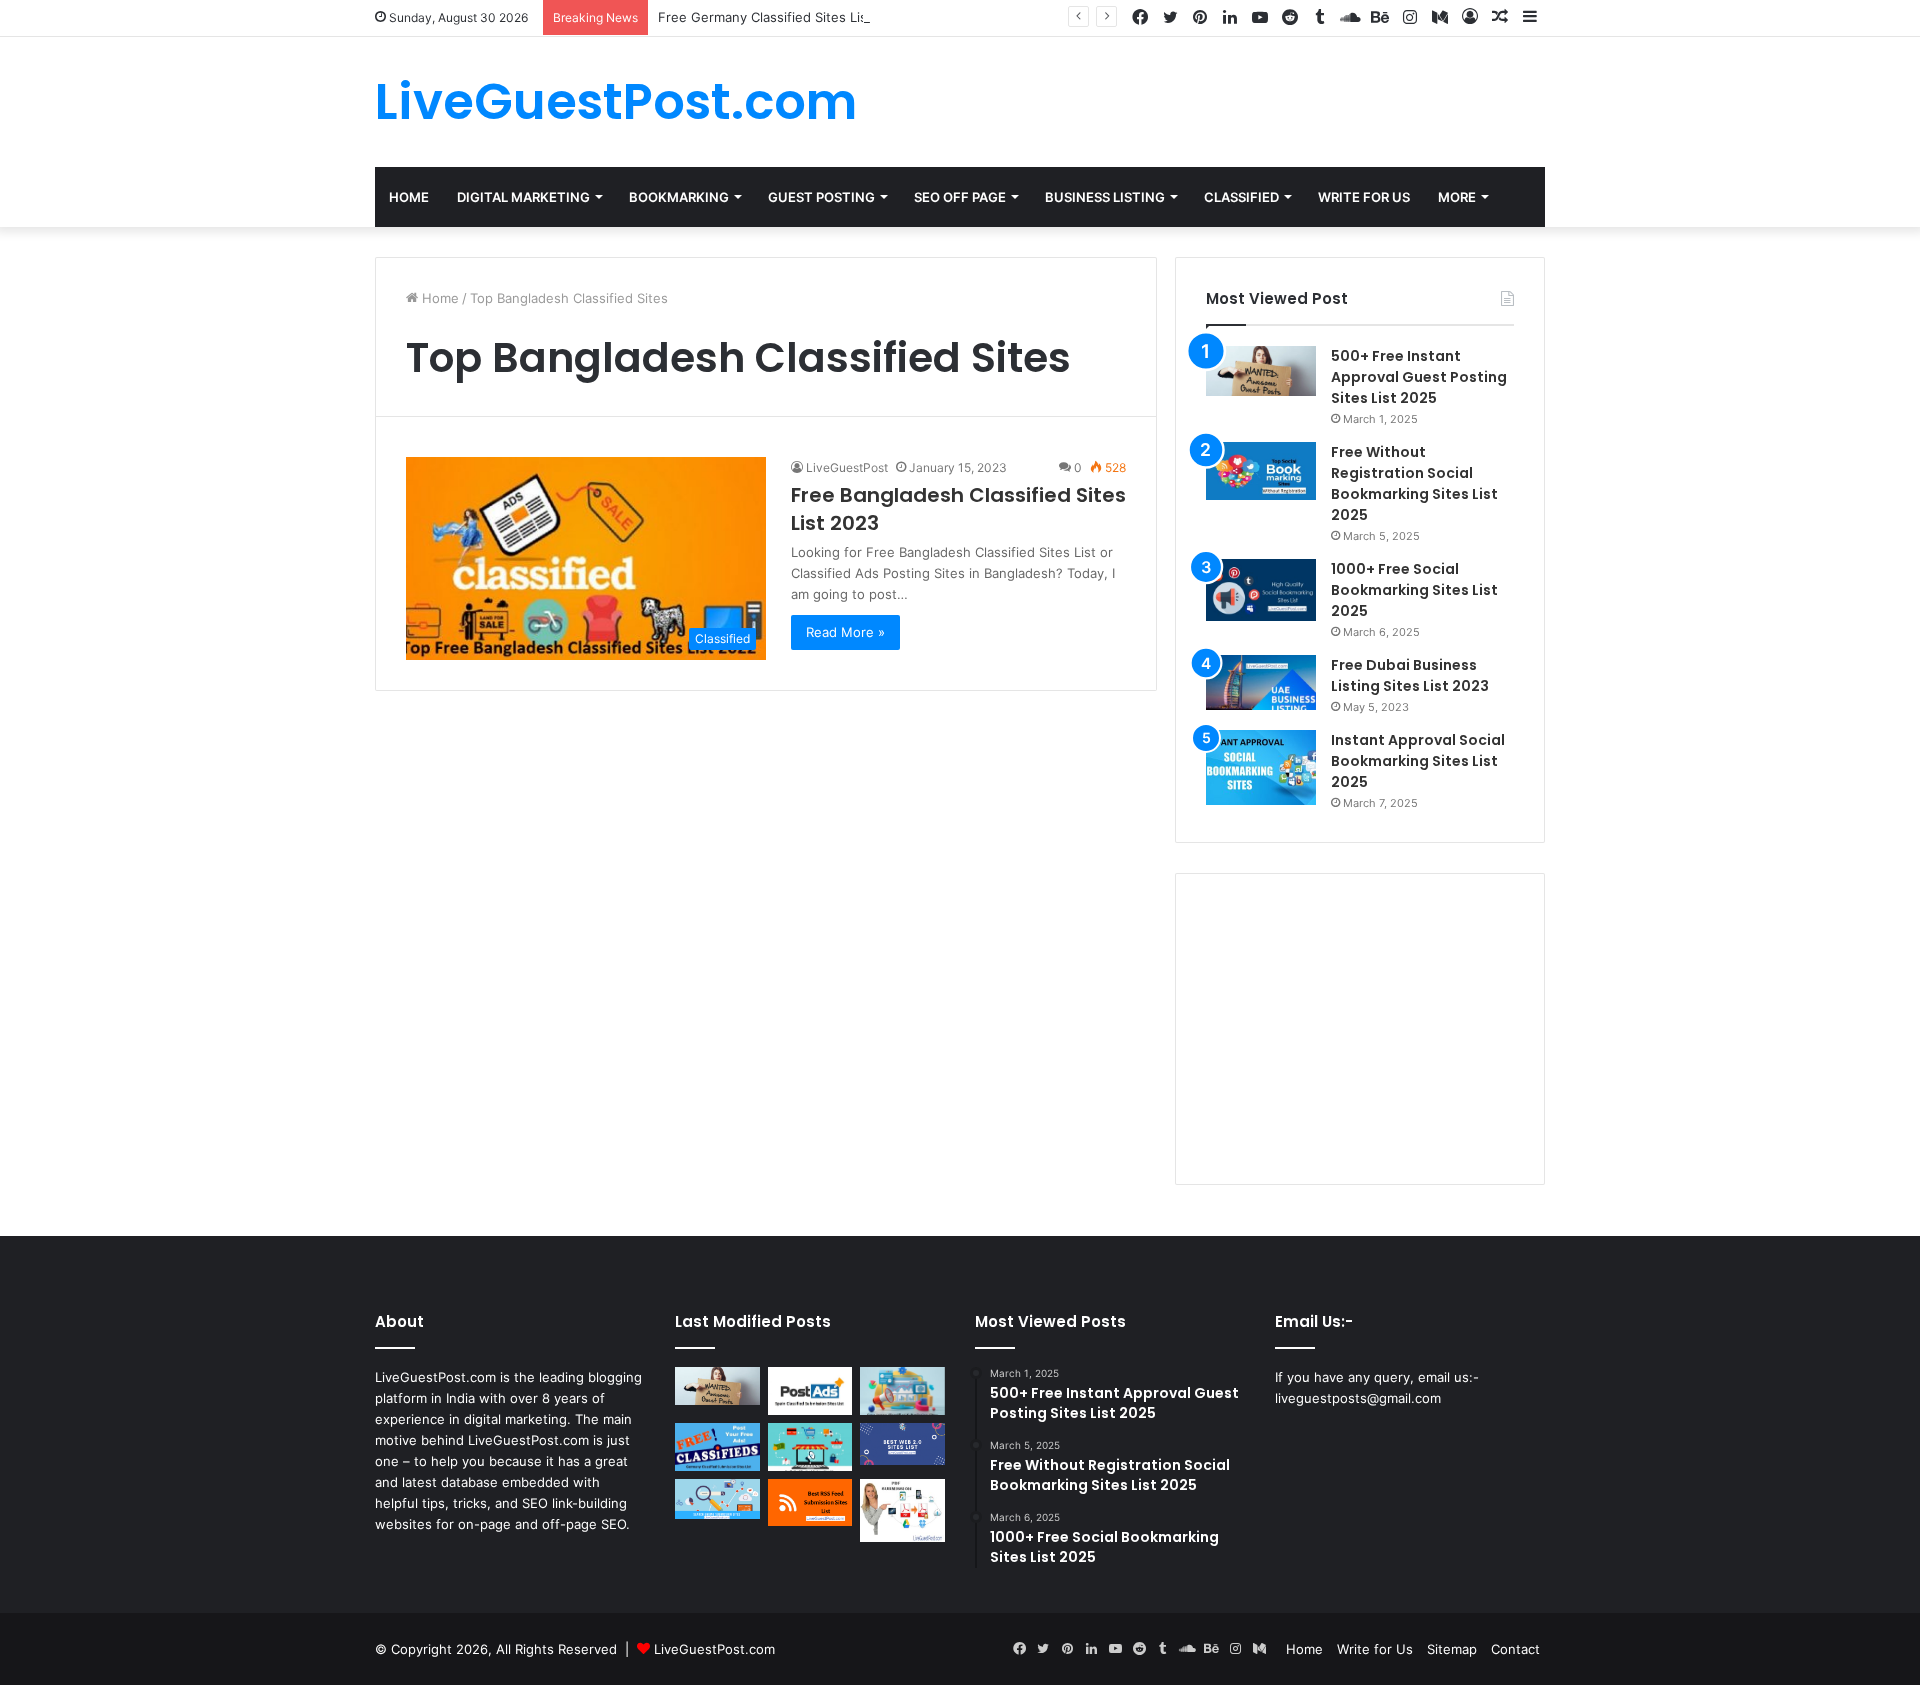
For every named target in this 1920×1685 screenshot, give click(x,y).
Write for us (1364, 197)
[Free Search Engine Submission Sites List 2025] (717, 1499)
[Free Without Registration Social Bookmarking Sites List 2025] (1261, 471)
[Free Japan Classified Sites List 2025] (902, 1391)
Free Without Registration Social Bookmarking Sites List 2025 (1414, 483)
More (1457, 197)
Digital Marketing (523, 197)
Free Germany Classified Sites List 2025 (783, 17)
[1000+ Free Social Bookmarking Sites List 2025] (1261, 590)
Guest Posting (821, 197)
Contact (1515, 1649)
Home (409, 197)
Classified (1241, 197)
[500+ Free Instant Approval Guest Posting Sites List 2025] (1261, 371)
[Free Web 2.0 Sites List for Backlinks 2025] (902, 1444)
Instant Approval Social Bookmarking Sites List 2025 (1418, 761)
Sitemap (1452, 1649)
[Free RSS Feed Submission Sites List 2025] (810, 1503)
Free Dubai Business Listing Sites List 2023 (1410, 675)
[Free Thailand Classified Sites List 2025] (810, 1447)
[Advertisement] (1360, 1029)
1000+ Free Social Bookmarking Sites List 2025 (1414, 590)
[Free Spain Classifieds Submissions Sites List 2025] (810, 1391)
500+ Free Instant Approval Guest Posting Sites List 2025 (1419, 377)
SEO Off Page (960, 197)
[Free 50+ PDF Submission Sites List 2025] (902, 1511)
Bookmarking (679, 197)
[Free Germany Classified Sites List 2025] (717, 1447)
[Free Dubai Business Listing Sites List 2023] (1261, 682)
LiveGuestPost (847, 467)
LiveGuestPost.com (714, 1649)
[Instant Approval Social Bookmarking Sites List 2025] (1261, 767)
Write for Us (1375, 1649)
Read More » (845, 632)
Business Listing (1105, 197)
